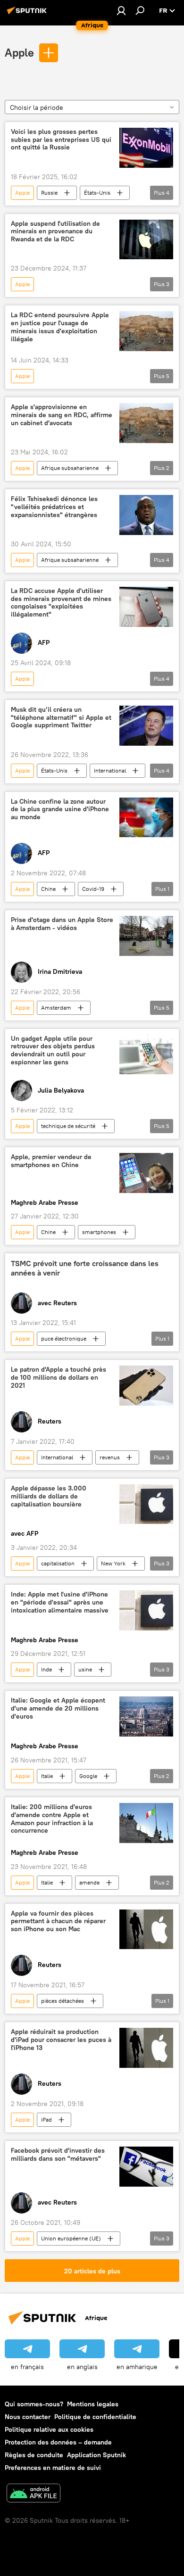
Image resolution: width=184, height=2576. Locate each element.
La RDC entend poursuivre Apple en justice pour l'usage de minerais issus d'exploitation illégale (60, 327)
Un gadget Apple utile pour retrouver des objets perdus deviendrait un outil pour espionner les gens (53, 1050)
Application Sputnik (96, 2455)
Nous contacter (28, 2417)
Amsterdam (56, 1008)
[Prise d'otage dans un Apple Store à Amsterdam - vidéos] (146, 936)
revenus (110, 1457)
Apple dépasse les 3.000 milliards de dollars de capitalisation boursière (49, 1496)
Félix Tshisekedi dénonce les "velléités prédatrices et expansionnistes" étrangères (54, 507)
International (110, 770)
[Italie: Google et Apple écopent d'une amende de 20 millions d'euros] (146, 1716)
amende (89, 1882)
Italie (47, 1776)
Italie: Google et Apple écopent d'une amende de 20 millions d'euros (58, 1708)
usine (85, 1669)
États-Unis (97, 193)
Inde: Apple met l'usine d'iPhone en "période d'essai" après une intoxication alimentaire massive (60, 1602)
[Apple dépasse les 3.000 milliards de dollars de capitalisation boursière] (146, 1504)
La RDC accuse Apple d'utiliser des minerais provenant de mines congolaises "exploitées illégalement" (61, 603)
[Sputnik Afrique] (28, 14)
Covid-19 (93, 889)
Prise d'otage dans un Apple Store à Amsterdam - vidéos (62, 924)
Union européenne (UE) (71, 2238)
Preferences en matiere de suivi (53, 2468)
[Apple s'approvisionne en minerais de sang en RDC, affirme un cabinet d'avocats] (146, 423)
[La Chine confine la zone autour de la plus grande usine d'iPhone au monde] (146, 818)
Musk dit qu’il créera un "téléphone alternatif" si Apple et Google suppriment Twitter (61, 718)
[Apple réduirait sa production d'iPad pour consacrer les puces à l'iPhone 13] (146, 2048)
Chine (48, 889)
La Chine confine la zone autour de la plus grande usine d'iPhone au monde (60, 810)
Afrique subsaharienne (70, 468)
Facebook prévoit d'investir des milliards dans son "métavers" (58, 2155)
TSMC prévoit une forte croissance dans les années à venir (85, 1268)
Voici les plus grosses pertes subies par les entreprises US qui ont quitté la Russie (61, 140)
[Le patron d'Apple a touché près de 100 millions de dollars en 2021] (146, 1386)
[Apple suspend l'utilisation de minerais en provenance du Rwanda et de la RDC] (146, 240)
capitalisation (58, 1563)
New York (113, 1563)
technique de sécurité (68, 1126)
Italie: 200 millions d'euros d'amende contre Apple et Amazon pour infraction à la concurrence (52, 1819)
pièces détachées (63, 2001)
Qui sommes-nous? (34, 2404)
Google (88, 1776)
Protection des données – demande (58, 2442)
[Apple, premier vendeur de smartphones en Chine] (146, 1173)
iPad (46, 2119)
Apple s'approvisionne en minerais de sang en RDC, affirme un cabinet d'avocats (62, 415)
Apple (19, 52)
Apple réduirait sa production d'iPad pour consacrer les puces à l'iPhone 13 (61, 2040)
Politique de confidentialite (95, 2417)
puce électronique (64, 1338)
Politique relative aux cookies (49, 2429)
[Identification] (121, 10)
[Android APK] (33, 2494)
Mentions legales (93, 2404)
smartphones (99, 1232)
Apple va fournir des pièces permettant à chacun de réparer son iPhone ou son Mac (58, 1922)
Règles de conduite (34, 2455)
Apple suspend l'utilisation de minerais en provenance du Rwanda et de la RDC (55, 232)
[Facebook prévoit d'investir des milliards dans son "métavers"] (146, 2167)
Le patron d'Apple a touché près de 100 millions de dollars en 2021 (59, 1378)
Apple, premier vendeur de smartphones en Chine (51, 1161)
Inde (46, 1669)
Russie (49, 193)
